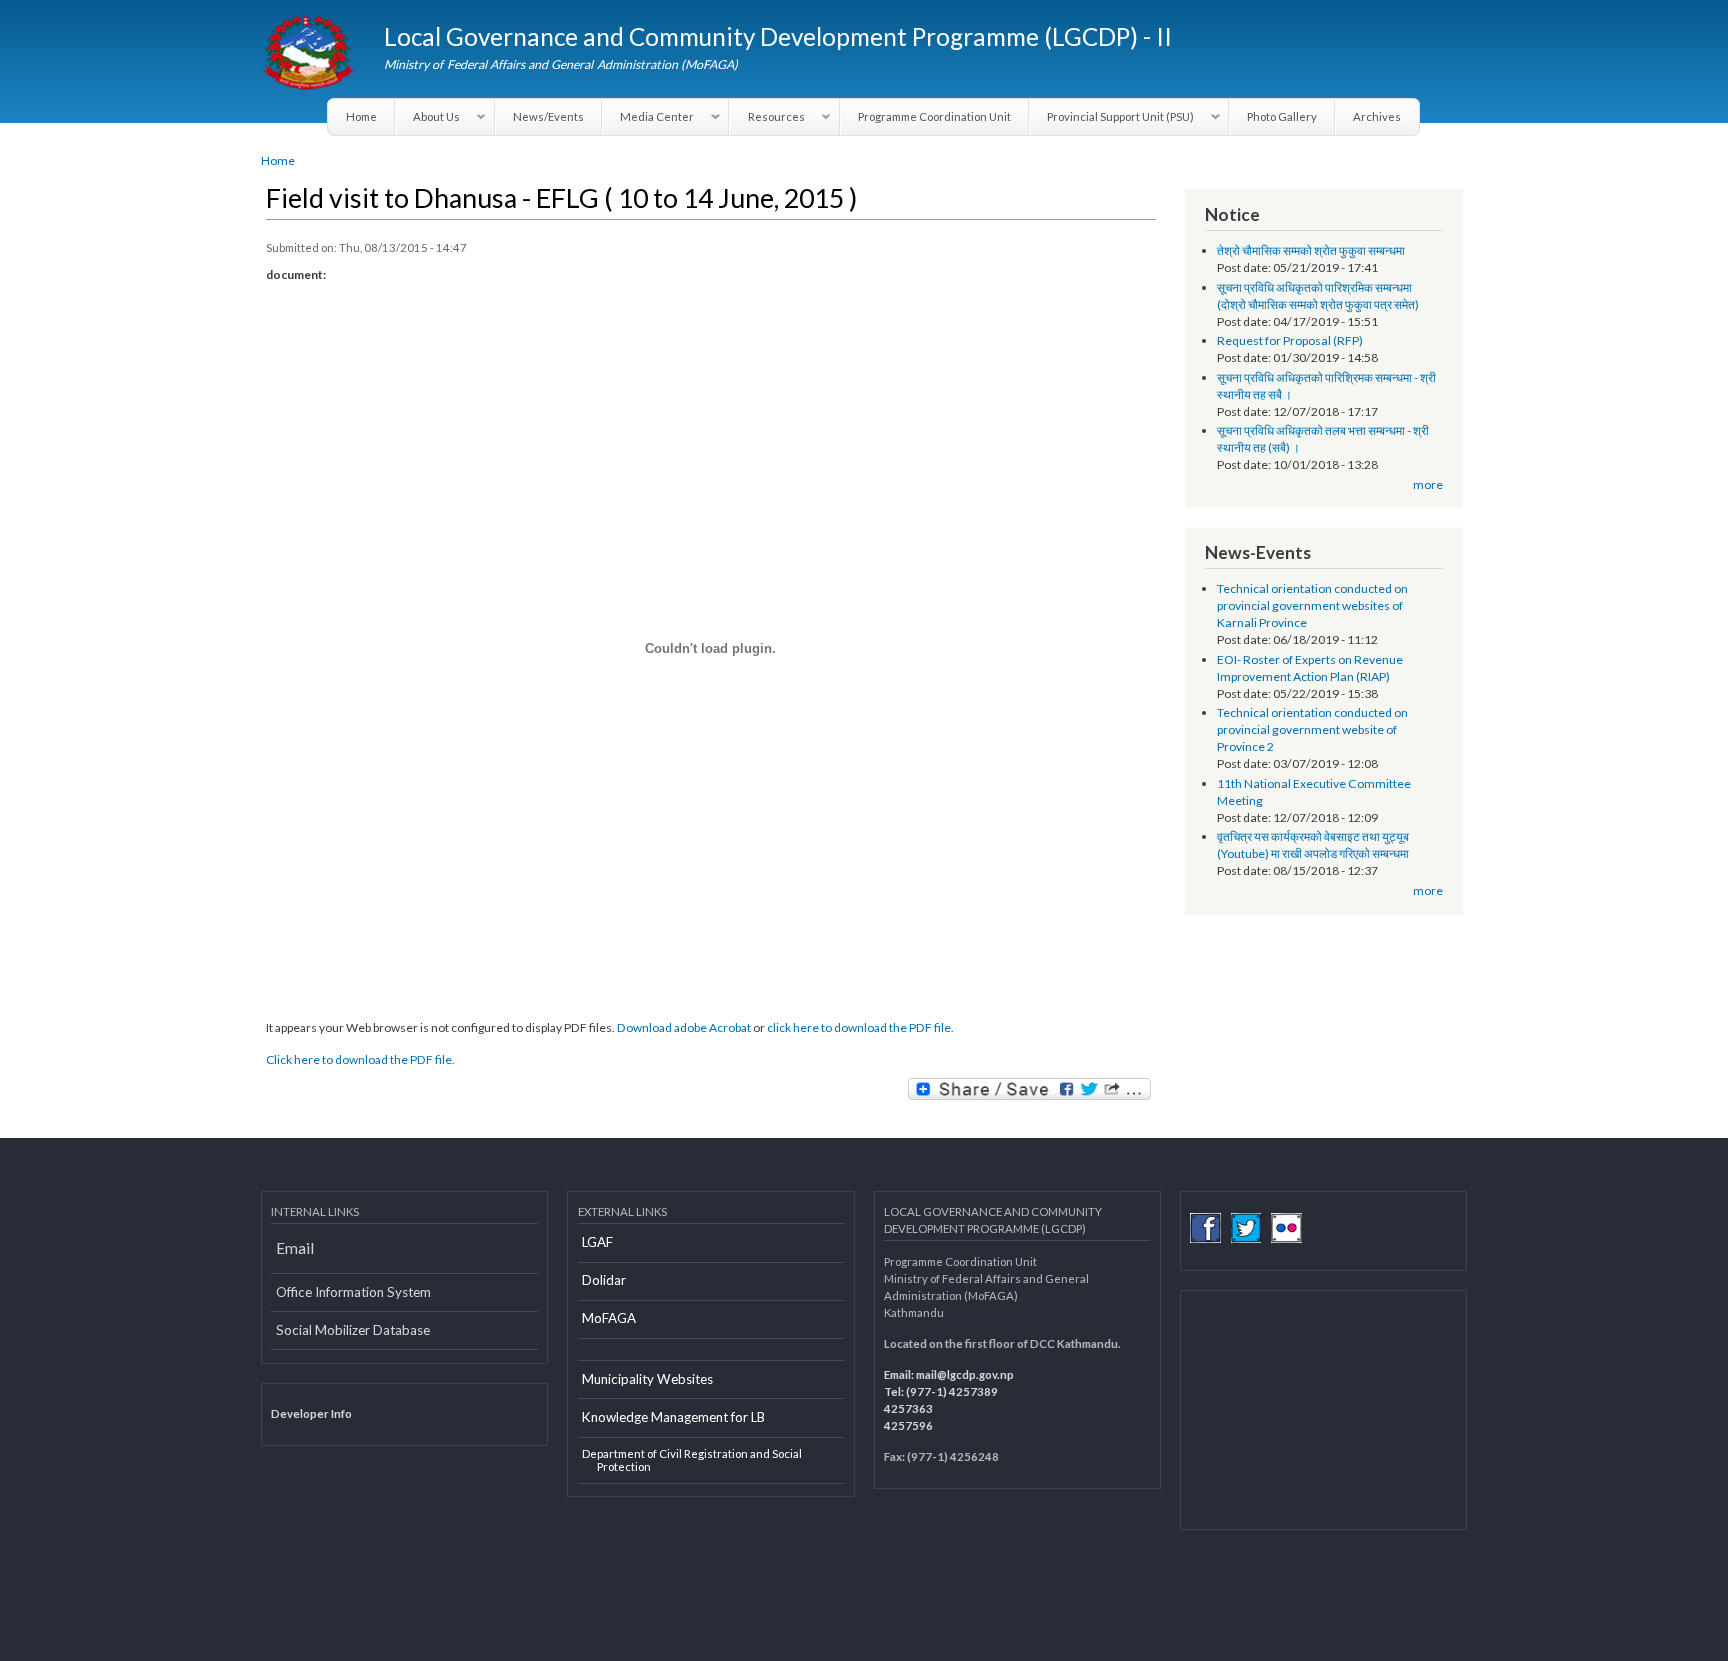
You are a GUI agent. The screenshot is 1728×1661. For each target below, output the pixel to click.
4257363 (908, 1408)
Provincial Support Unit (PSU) (1112, 117)
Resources (767, 117)
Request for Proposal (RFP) (1290, 340)
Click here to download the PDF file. (360, 1059)
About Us (428, 117)
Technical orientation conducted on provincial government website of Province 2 (1312, 729)
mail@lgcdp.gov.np (965, 1374)
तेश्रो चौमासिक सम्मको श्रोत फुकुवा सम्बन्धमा (1311, 250)
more (1428, 484)
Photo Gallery (1282, 116)
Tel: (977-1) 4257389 (941, 1391)
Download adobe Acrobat (685, 1027)
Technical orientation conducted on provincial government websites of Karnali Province (1312, 605)
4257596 (908, 1425)
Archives (1377, 116)
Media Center (648, 117)
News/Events (548, 116)
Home (361, 116)
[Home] (310, 55)
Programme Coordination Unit (934, 116)
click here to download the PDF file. (860, 1027)
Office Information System (353, 1292)
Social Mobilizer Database (353, 1330)
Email (295, 1248)
